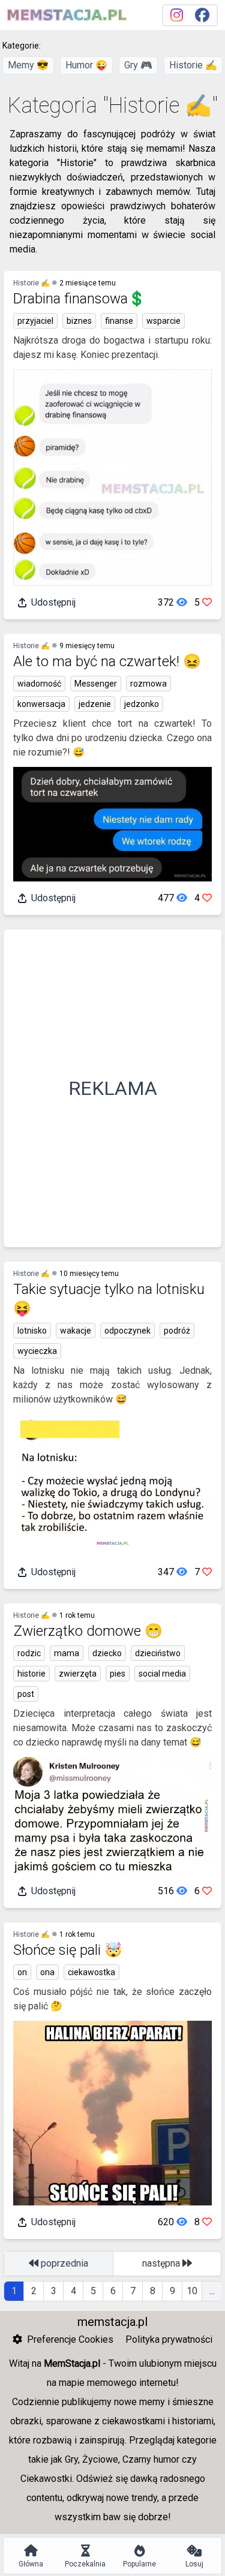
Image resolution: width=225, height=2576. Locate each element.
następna (162, 2263)
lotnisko (32, 1331)
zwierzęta (78, 1674)
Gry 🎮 (138, 65)
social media (162, 1674)
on (22, 1972)
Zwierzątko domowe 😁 (88, 1631)
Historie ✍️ (193, 65)
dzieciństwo (158, 1653)
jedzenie (95, 704)
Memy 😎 (28, 65)
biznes (79, 321)
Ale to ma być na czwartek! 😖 (107, 661)
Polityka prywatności (169, 2339)
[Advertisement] (112, 1088)
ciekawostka (91, 1972)
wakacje (76, 1331)
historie (31, 1674)
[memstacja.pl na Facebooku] (202, 15)
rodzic (29, 1653)
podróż (177, 1331)
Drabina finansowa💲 (79, 299)
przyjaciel (35, 321)
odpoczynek (127, 1331)
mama (67, 1653)
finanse (119, 321)
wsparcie (163, 321)
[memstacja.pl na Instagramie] (177, 15)
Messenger (96, 684)
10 (192, 2291)
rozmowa (148, 684)
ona (47, 1972)
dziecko (107, 1653)
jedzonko (142, 704)
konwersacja (41, 704)
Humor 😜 (86, 65)
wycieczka (37, 1351)
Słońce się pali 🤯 (68, 1950)
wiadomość (39, 684)
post (26, 1694)
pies (118, 1674)
